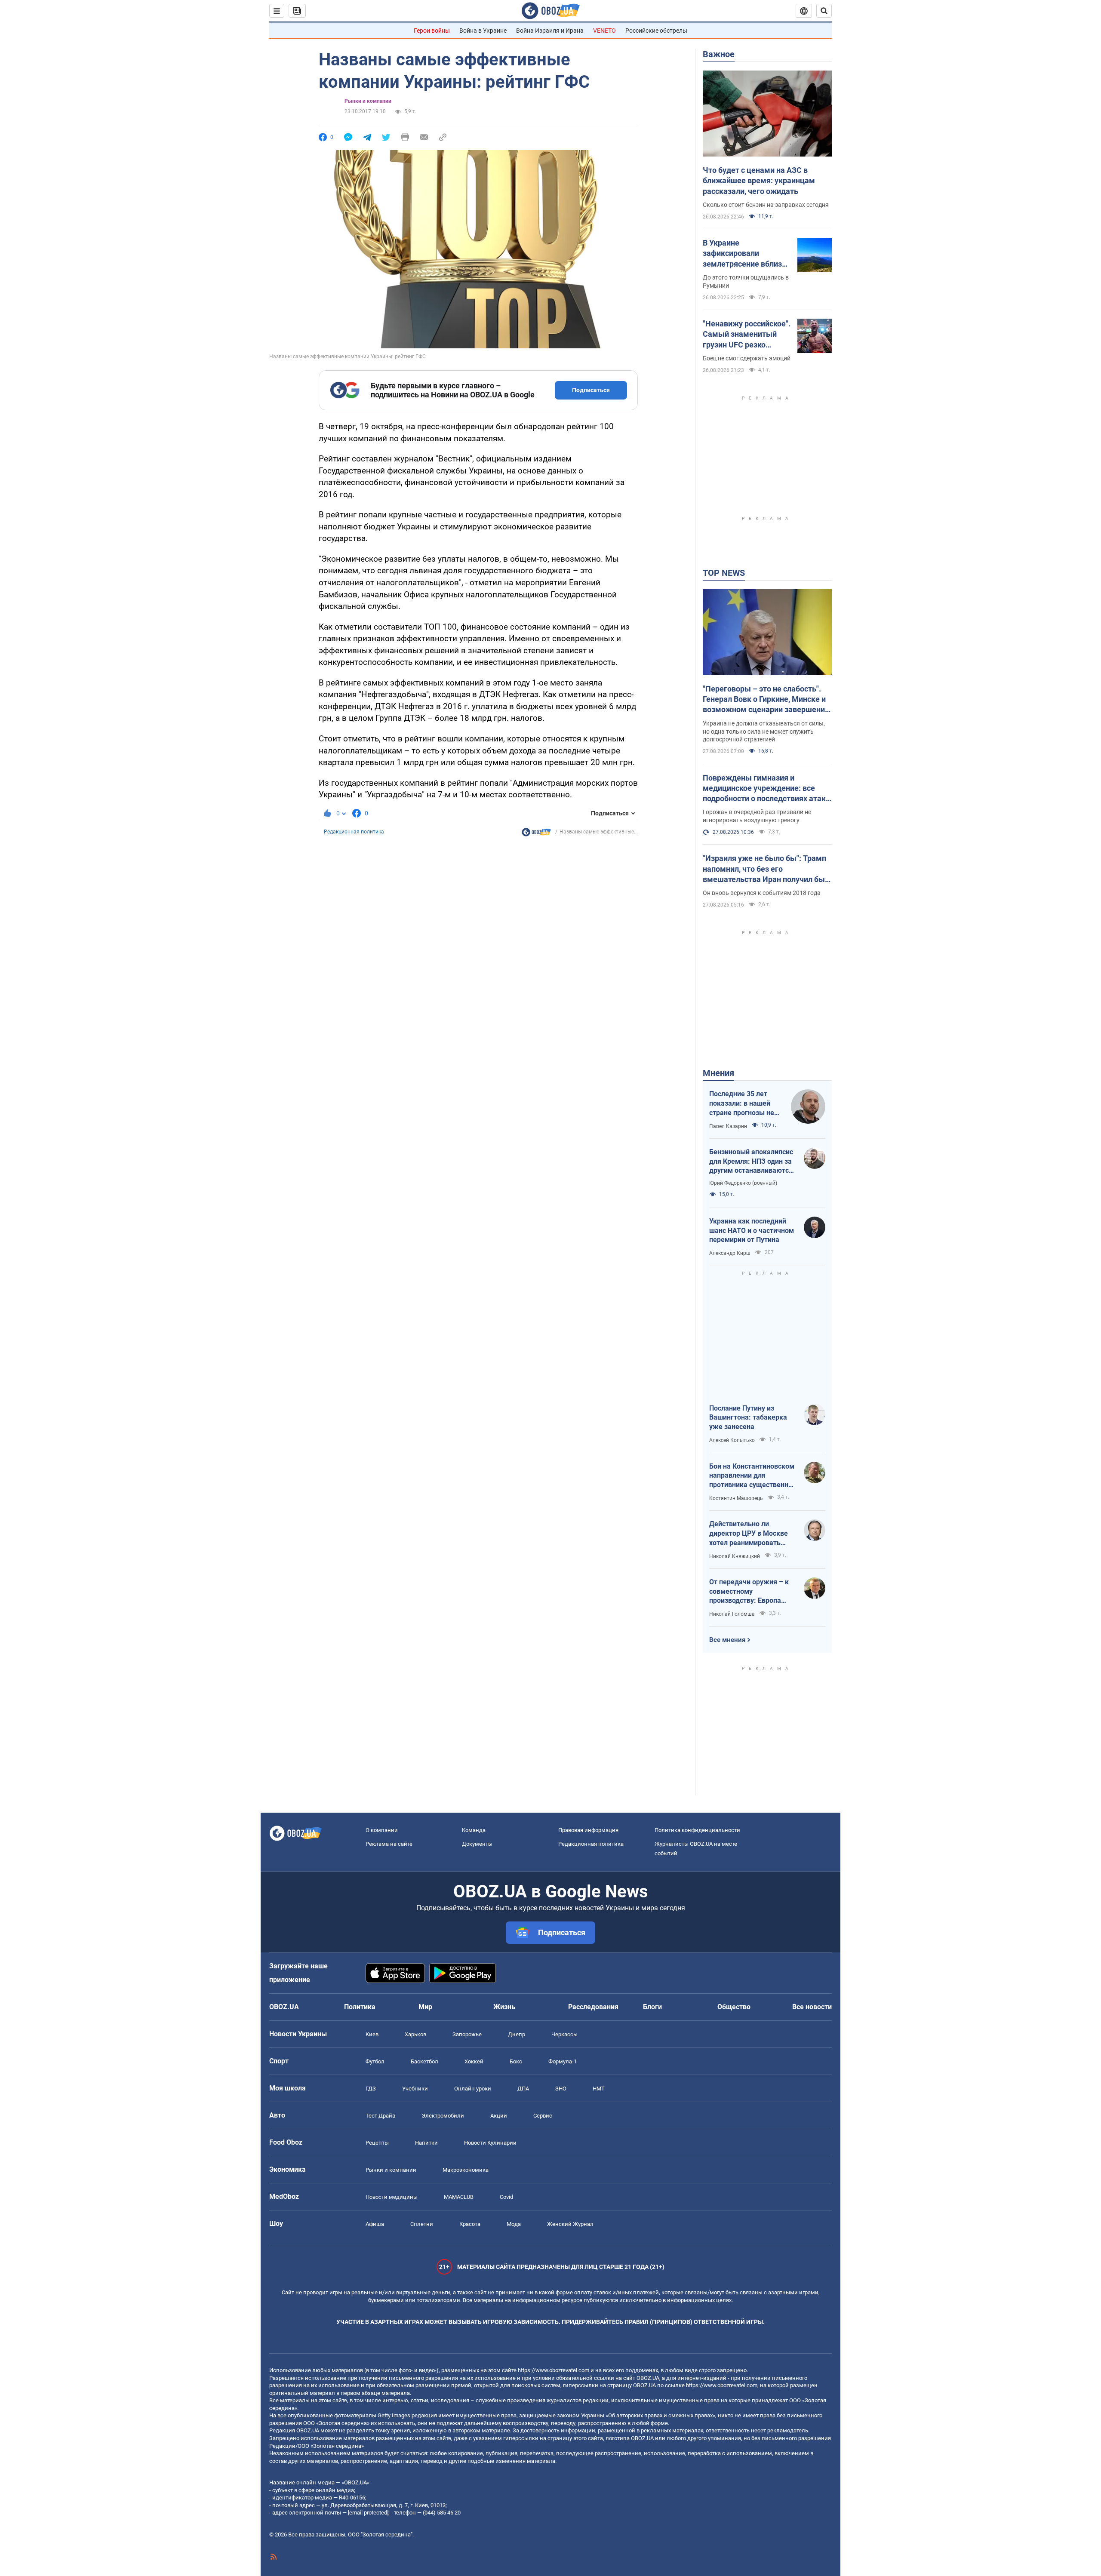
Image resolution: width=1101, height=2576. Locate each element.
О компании (382, 1830)
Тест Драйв (380, 2116)
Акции (499, 2116)
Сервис (543, 2116)
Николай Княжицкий (735, 1556)
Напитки (426, 2143)
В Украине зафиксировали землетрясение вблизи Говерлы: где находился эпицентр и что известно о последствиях (746, 254)
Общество (734, 2007)
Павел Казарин (728, 1126)
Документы (477, 1844)
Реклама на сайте (389, 1844)
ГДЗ (371, 2089)
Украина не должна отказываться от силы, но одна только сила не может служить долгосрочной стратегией (764, 732)
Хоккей (474, 2061)
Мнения (718, 1073)
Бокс (516, 2061)
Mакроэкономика (466, 2170)
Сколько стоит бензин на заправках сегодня (766, 205)
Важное (719, 54)
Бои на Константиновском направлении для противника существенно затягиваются (752, 1476)
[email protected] (368, 2513)
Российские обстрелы (656, 31)
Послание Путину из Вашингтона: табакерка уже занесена (748, 1417)
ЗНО (561, 2089)
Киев (372, 2034)
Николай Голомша (732, 1614)
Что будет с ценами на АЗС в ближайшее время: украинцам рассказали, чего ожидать (759, 181)
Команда (474, 1830)
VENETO (604, 31)
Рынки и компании (368, 101)
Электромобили (443, 2116)
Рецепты (377, 2143)
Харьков (415, 2034)
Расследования (593, 2007)
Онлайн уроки (473, 2089)
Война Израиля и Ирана (550, 31)
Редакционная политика (354, 832)
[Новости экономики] (536, 834)
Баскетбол (424, 2061)
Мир (425, 2007)
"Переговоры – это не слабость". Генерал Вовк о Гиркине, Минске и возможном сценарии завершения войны (766, 700)
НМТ (599, 2089)
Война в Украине (483, 31)
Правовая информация (588, 1830)
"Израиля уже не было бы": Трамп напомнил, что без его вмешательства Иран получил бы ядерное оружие (764, 869)
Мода (514, 2224)
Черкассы (564, 2034)
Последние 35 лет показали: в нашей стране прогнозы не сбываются (742, 1104)
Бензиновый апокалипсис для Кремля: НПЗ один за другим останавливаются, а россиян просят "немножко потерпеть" (752, 1162)
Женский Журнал (570, 2224)
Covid (506, 2197)
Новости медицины (392, 2197)
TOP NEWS (724, 573)
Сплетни (422, 2224)
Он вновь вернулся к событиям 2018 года (762, 893)
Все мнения (727, 1640)
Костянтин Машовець (736, 1498)
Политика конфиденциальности (697, 1830)
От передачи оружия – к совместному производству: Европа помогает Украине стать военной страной (749, 1592)
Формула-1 (563, 2061)
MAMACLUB (459, 2197)
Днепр (517, 2034)
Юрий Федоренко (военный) (743, 1183)
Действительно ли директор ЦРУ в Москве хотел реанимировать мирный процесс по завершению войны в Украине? (749, 1534)
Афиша (375, 2224)
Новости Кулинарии (490, 2143)
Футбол (375, 2061)
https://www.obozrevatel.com (554, 2370)
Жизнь (504, 2007)
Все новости (812, 2007)
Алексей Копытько (732, 1440)
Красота (470, 2224)
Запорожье (467, 2034)
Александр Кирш (730, 1253)
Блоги (652, 2007)
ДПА (523, 2089)
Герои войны (432, 31)
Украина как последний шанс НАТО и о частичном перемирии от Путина (752, 1230)
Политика (360, 2007)
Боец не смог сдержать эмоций (747, 358)
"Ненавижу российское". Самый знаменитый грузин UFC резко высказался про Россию (747, 335)
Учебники (415, 2089)
